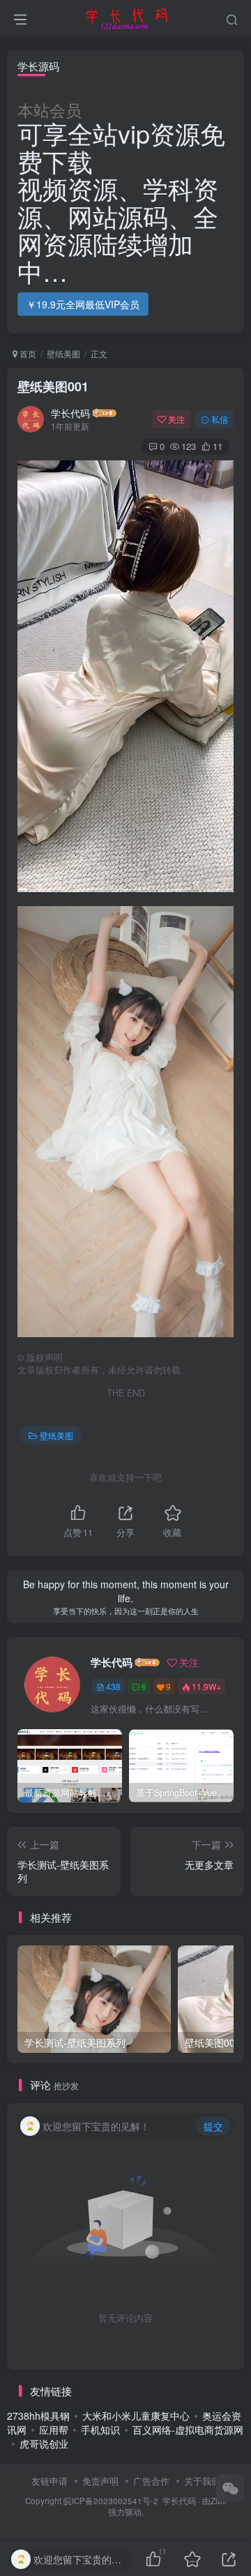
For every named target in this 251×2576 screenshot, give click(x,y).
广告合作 (151, 2481)
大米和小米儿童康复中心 (136, 2416)
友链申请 (50, 2481)
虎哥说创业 (44, 2443)
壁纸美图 (63, 353)
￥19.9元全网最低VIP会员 (83, 304)
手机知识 (100, 2430)
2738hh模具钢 (38, 2416)
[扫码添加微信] (230, 2488)
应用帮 (54, 2430)
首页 (27, 353)
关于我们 (202, 2481)
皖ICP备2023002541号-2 (111, 2501)
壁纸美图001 (53, 386)
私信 (220, 419)
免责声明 (100, 2481)
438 (113, 1686)
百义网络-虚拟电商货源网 (188, 2430)
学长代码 (70, 413)
